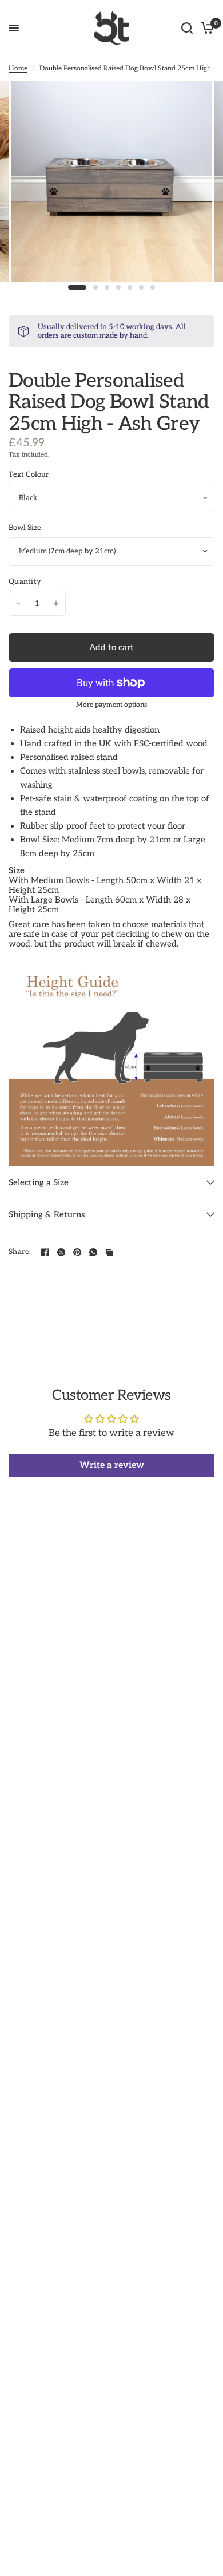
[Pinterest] (77, 1252)
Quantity (25, 582)
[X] (61, 1252)
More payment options (111, 705)
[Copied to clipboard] (109, 1252)
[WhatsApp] (93, 1252)
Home (18, 68)
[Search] (187, 28)
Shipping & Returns (47, 1214)
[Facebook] (45, 1252)
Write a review (112, 1465)
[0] (206, 28)
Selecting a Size (39, 1182)
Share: (20, 1252)
